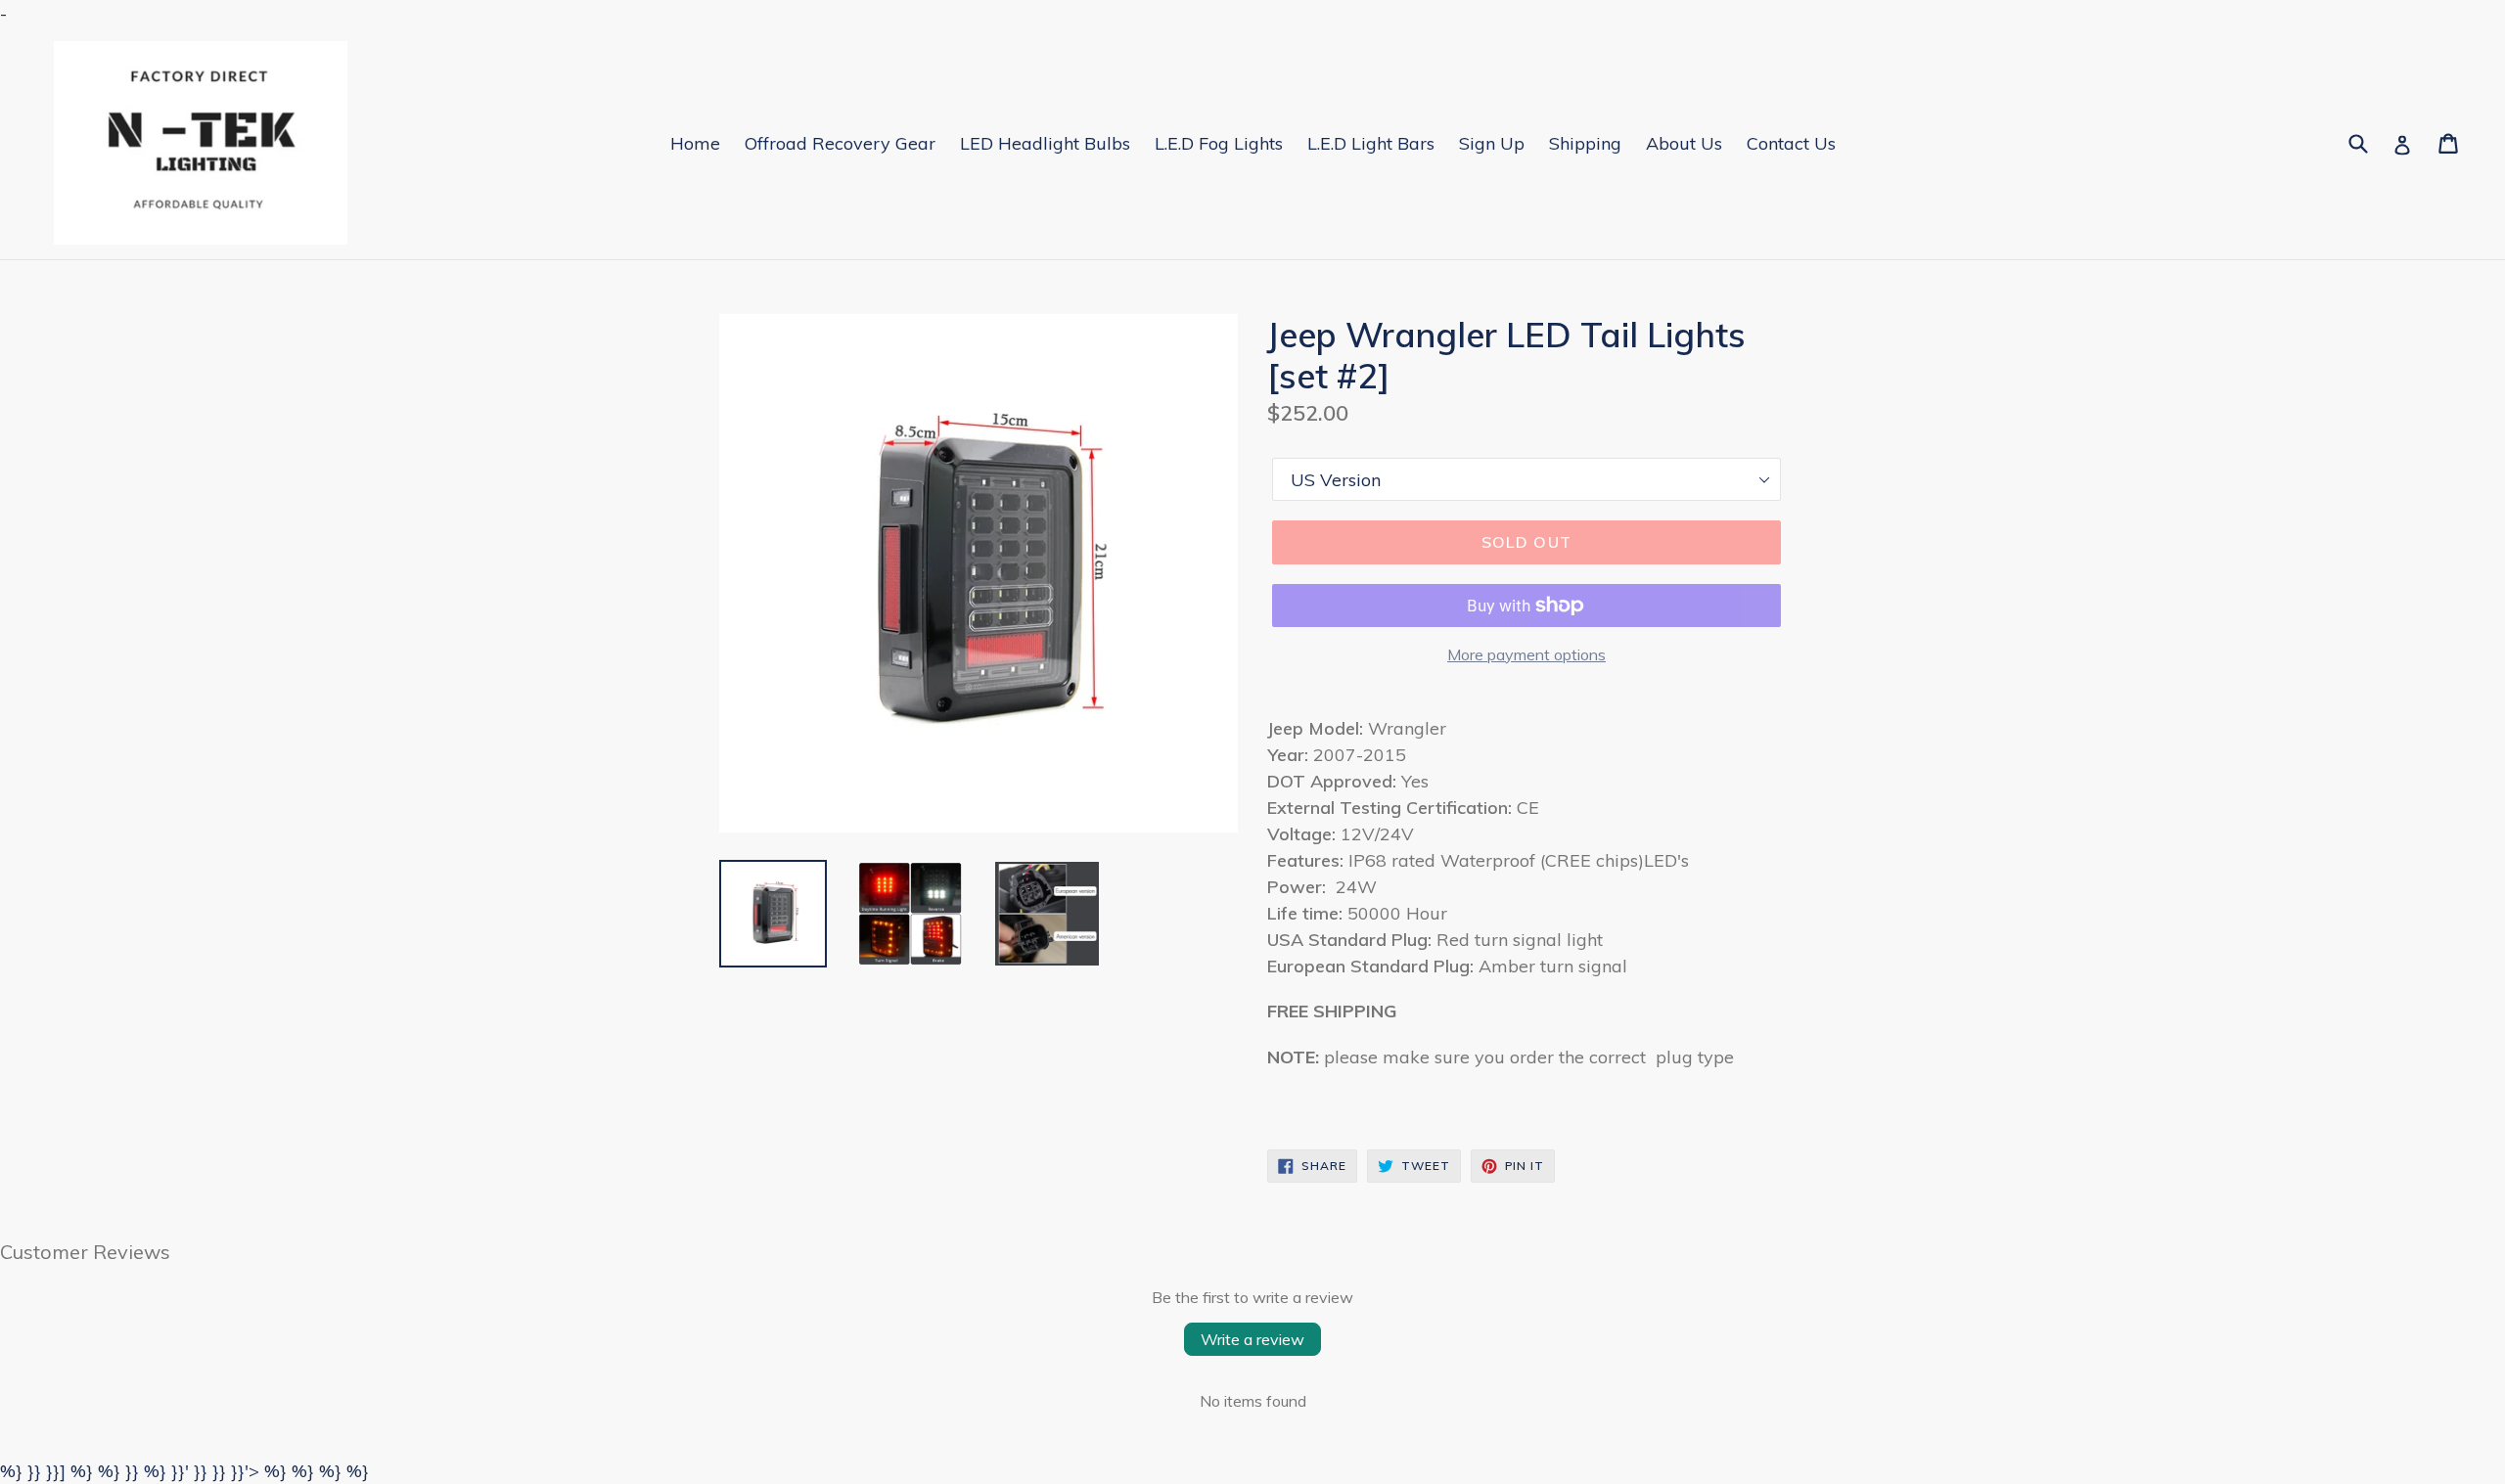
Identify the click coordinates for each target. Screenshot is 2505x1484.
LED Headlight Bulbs (1045, 143)
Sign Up (1492, 143)
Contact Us (1791, 143)
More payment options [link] (1526, 654)
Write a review (1252, 1339)
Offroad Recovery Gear (840, 143)
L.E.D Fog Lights (1219, 143)
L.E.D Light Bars (1371, 143)
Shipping (1585, 143)
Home (695, 143)
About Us (1684, 143)
